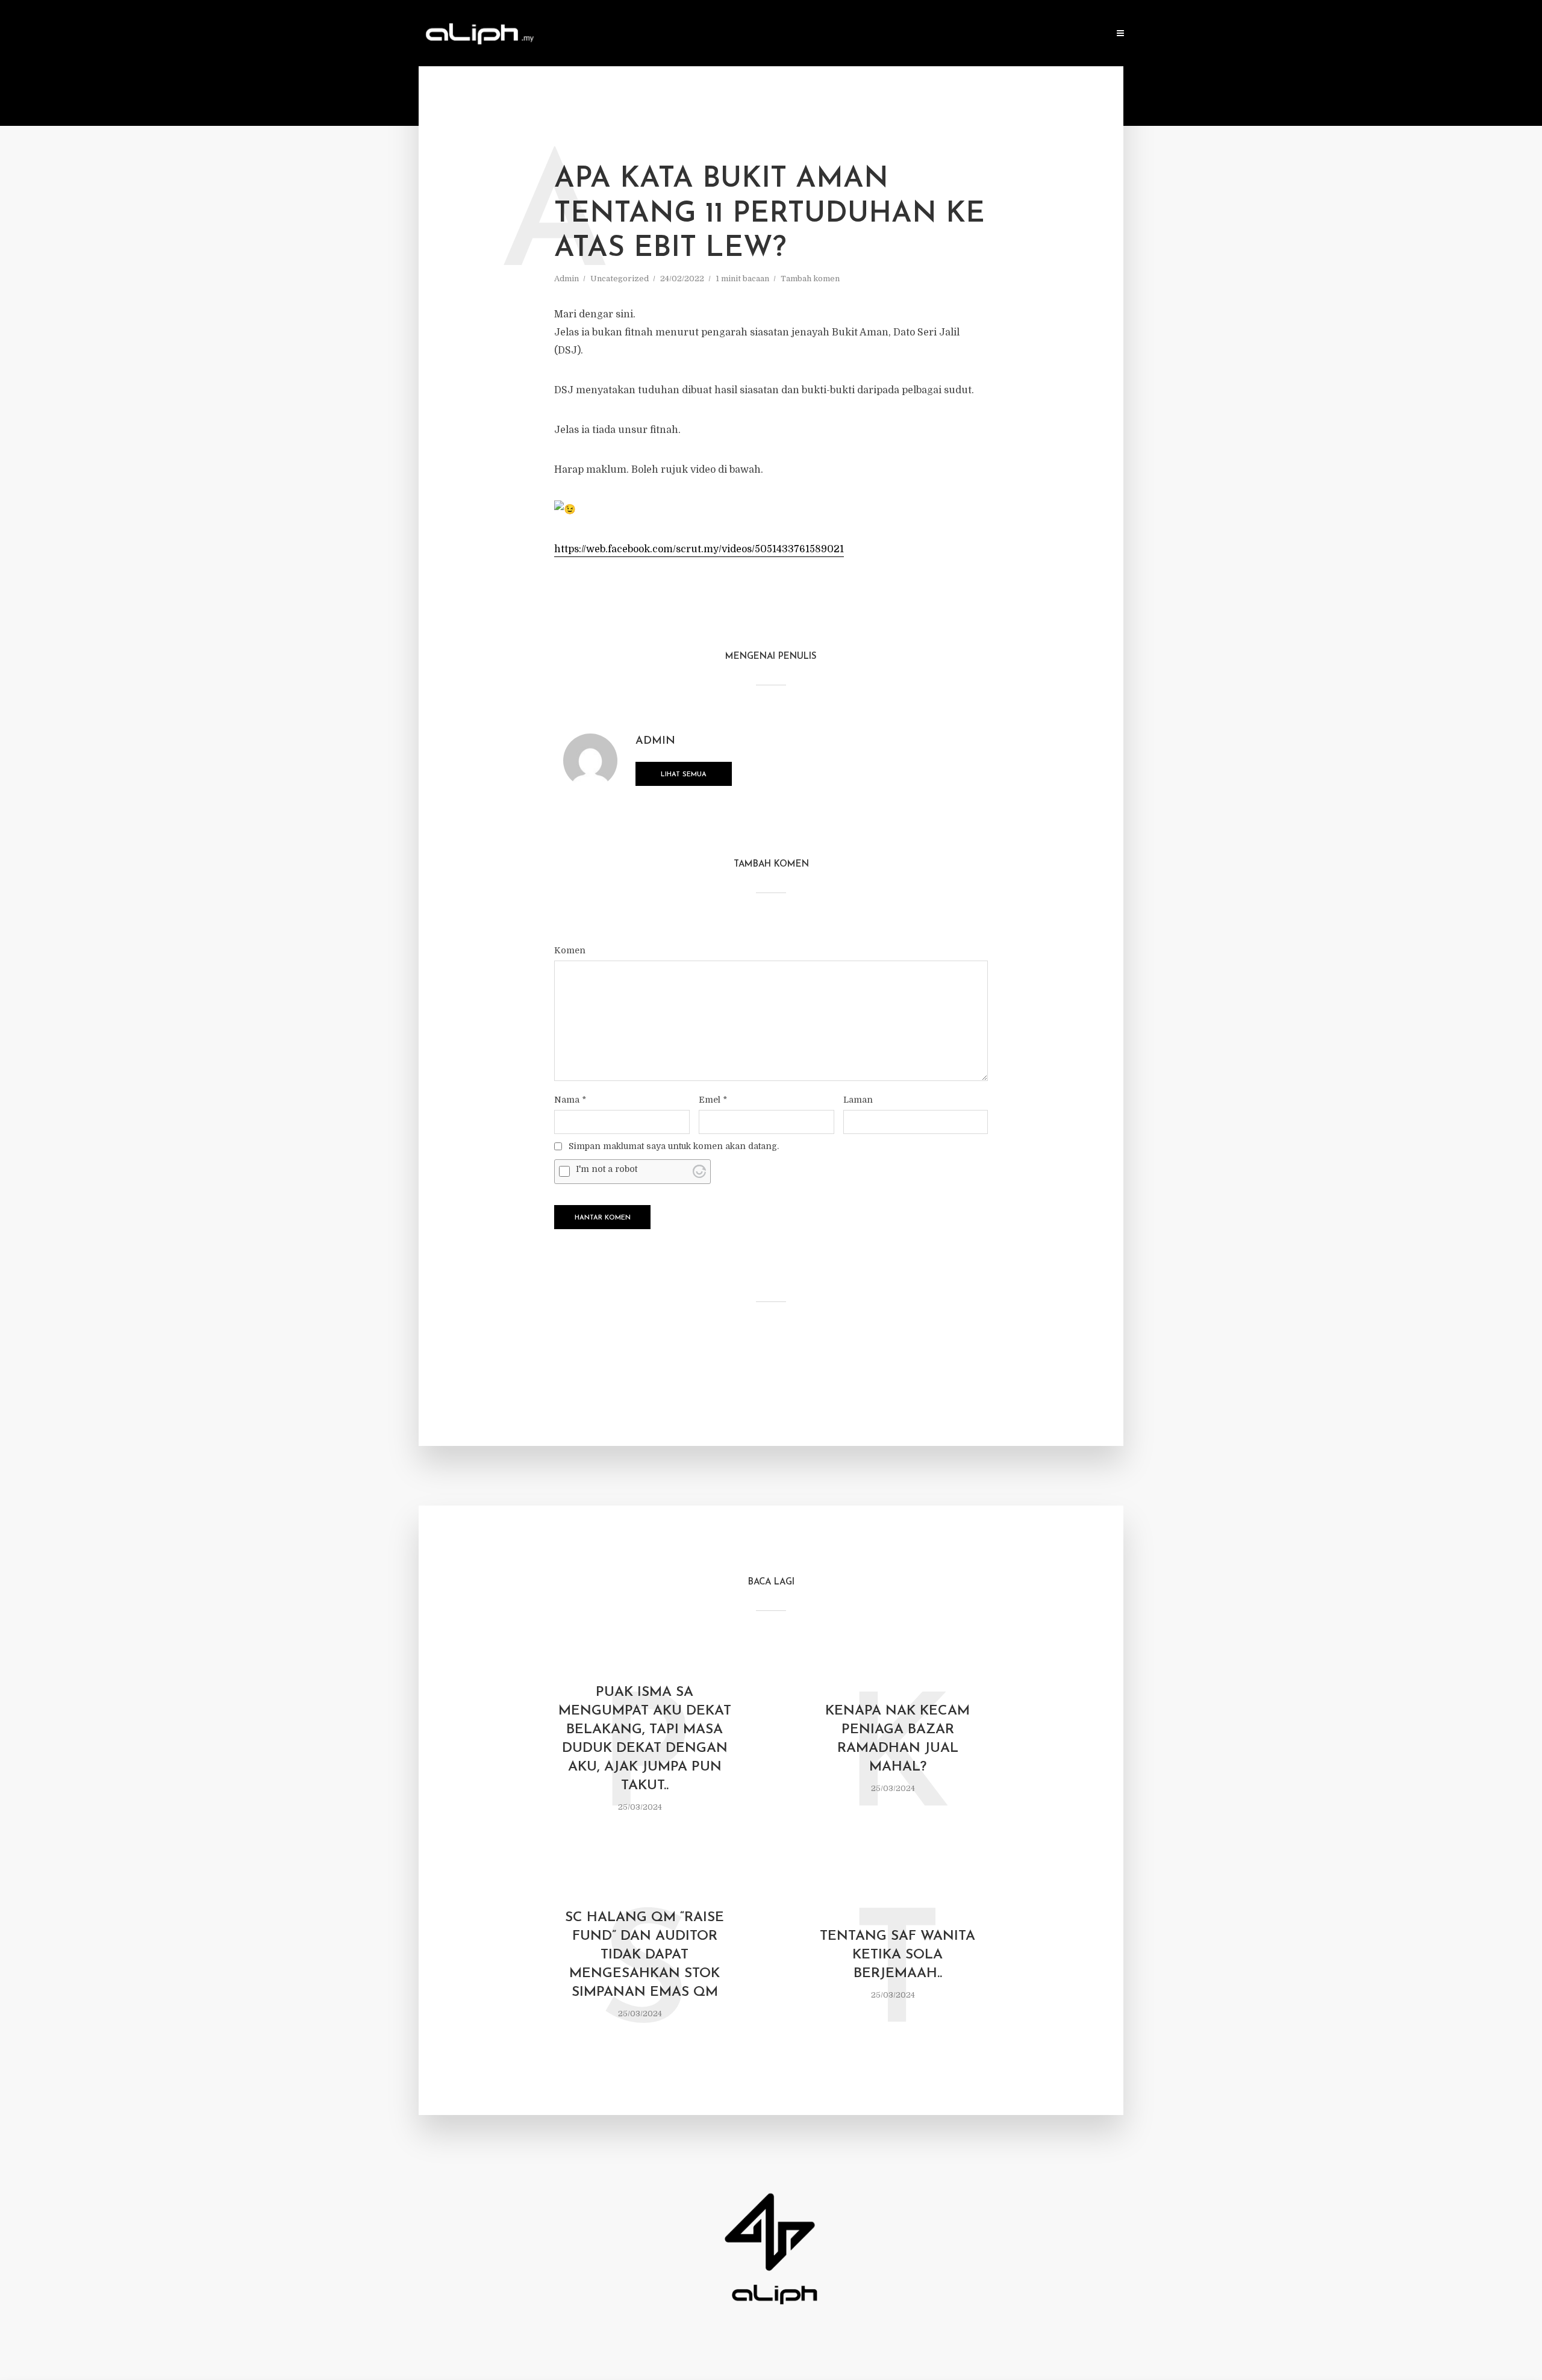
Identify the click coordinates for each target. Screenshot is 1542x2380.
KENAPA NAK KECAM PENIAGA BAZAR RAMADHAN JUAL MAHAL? (897, 1739)
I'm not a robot (607, 1169)
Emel (713, 1100)
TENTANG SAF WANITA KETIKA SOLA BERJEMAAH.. (897, 1955)
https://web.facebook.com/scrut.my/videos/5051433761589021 (699, 549)
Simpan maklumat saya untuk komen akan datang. (674, 1146)
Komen (570, 950)
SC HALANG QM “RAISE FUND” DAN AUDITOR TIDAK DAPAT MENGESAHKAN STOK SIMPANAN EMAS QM (645, 1955)
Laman (858, 1100)
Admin (567, 279)
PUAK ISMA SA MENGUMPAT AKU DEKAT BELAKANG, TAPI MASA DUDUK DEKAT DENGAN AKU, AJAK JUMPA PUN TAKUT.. (645, 1739)
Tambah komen (810, 279)
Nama (570, 1100)
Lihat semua (684, 775)
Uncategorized (620, 279)
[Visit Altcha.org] (699, 1171)
